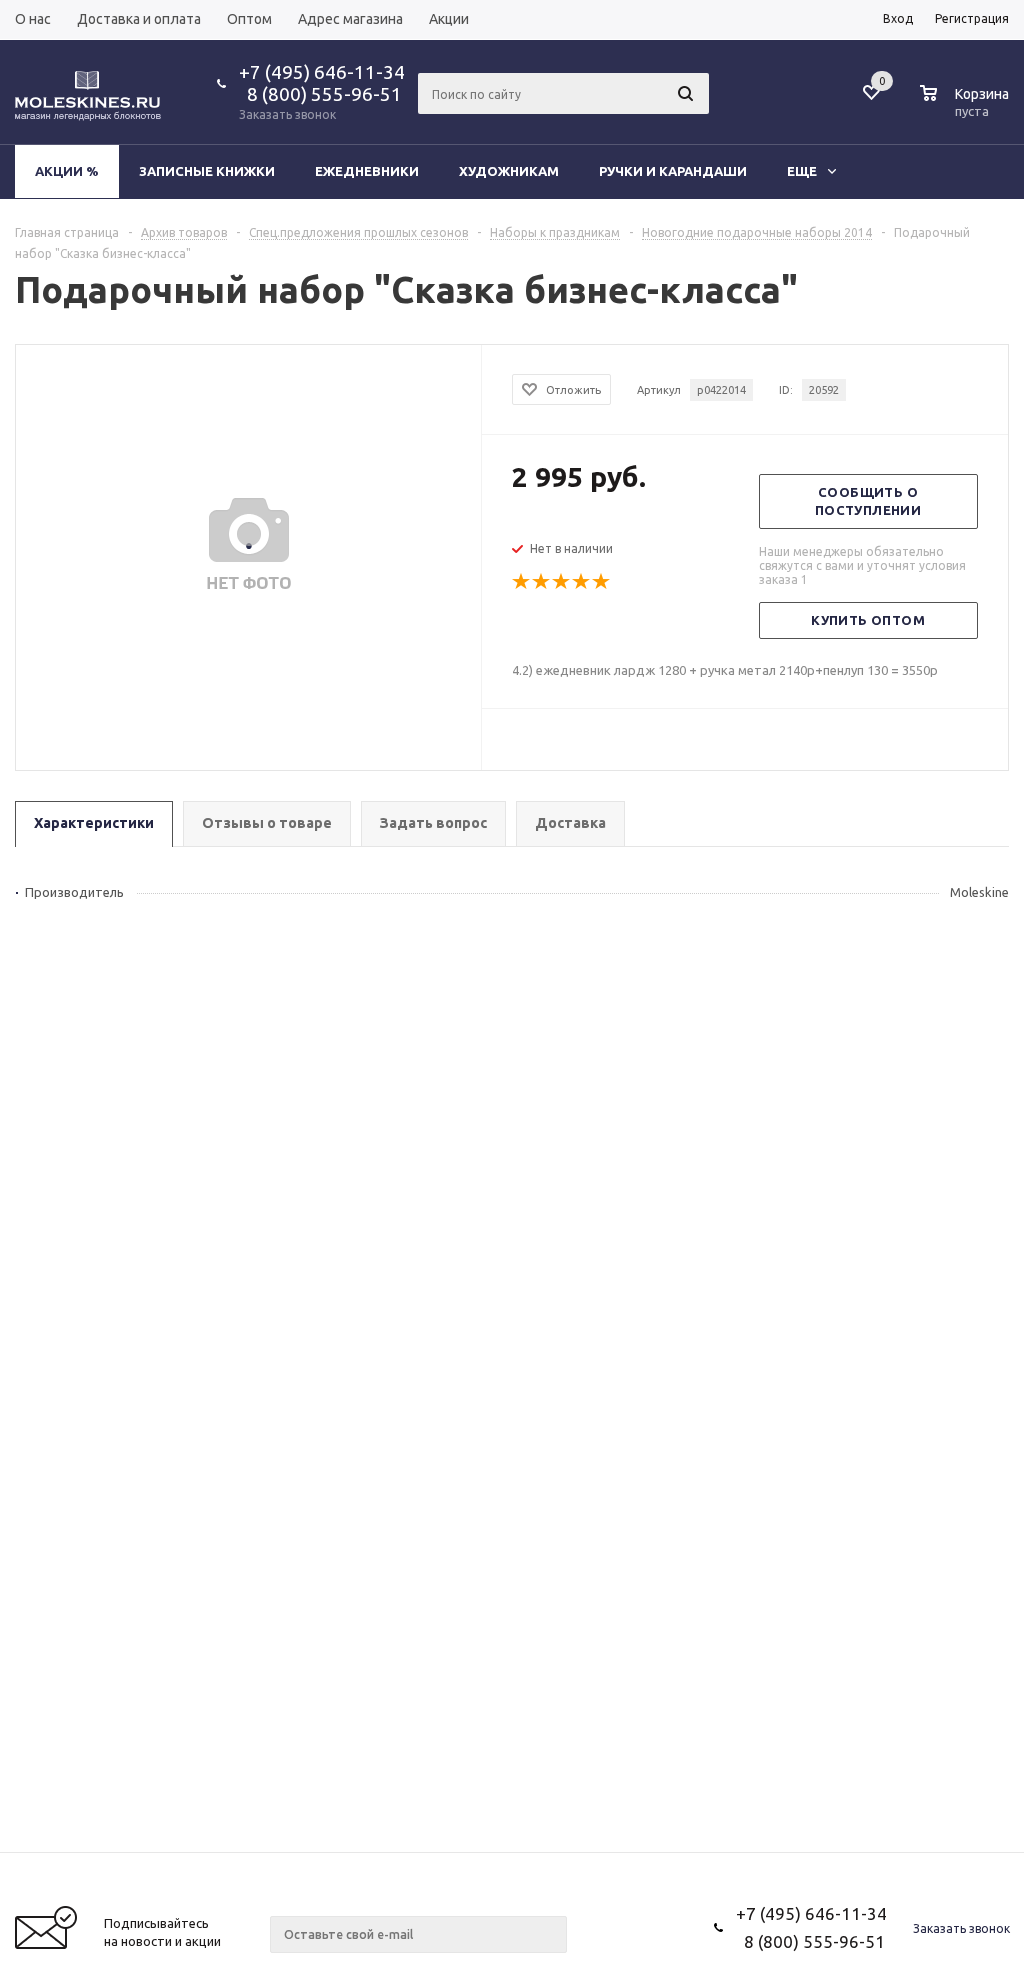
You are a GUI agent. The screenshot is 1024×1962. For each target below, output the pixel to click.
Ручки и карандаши (673, 171)
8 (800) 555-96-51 (320, 94)
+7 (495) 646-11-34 (322, 72)
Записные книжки (207, 171)
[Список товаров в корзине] (967, 108)
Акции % (67, 171)
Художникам (509, 171)
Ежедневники (367, 171)
